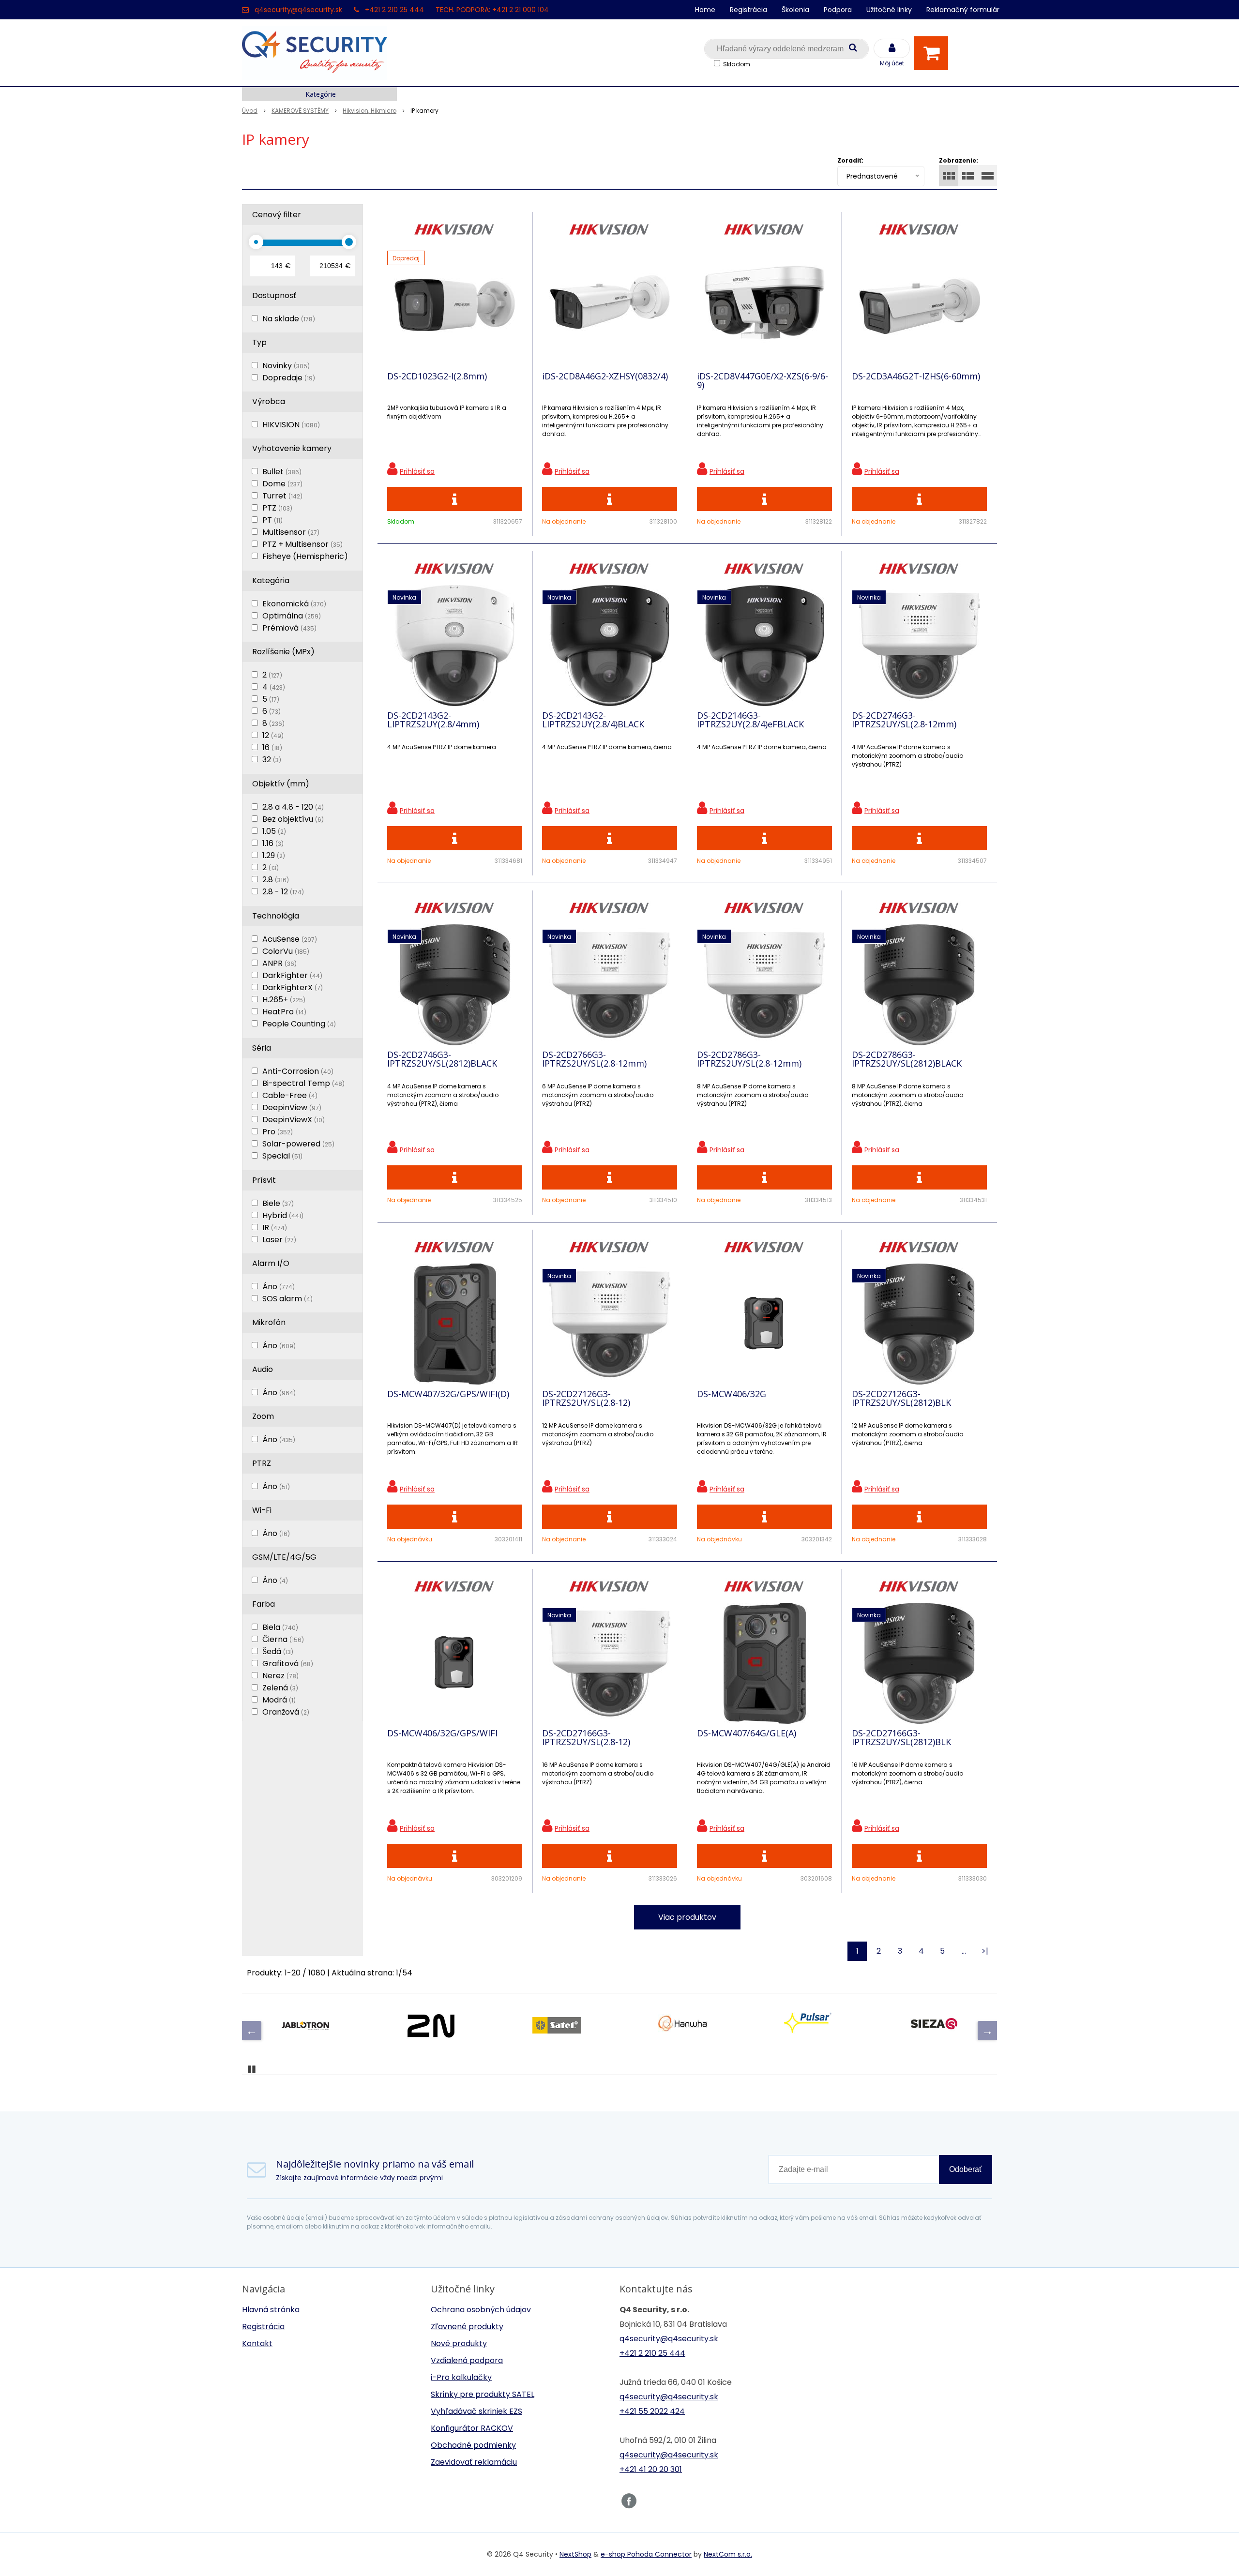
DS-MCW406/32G (732, 1394)
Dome (282, 484)
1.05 (274, 831)
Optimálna (292, 616)
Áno (279, 1287)
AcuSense (290, 939)
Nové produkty (459, 2343)
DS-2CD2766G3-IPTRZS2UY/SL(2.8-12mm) (594, 1059)
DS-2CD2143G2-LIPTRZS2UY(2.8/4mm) (433, 720)
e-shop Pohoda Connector (646, 2554)
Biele (278, 1203)
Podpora (838, 10)
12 (273, 735)
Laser (279, 1240)
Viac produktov (687, 1917)
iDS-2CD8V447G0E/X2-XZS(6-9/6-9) (763, 380)
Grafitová (288, 1664)
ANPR (280, 963)
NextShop (575, 2554)
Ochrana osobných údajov (481, 2310)
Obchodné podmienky (473, 2445)
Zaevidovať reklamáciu (474, 2462)
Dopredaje (289, 378)
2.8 (276, 880)
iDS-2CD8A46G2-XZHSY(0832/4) (605, 376)
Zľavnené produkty (467, 2327)
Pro (278, 1132)
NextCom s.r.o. (728, 2554)
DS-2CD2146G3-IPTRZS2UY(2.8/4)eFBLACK (750, 720)
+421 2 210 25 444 (394, 10)
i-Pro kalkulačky (461, 2377)
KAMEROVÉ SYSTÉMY (300, 111)
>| (985, 1951)
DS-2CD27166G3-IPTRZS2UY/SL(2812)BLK (901, 1737)
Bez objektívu (293, 819)
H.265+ (284, 1000)
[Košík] (934, 53)
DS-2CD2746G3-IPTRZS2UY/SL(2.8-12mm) (904, 720)
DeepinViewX (294, 1120)
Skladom (737, 64)
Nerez (280, 1676)
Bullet (282, 472)
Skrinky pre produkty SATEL (483, 2394)
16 (272, 747)
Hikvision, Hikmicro (370, 111)
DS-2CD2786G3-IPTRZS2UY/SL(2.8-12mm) (749, 1059)
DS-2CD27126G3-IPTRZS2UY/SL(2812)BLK (901, 1398)
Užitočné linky (889, 10)
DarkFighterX (293, 987)
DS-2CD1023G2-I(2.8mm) (437, 376)
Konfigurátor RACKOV (472, 2428)
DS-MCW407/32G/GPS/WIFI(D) (448, 1394)
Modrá (279, 1700)
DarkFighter (292, 975)
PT (272, 520)
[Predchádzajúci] (252, 2031)
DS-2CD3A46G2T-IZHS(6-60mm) (916, 376)
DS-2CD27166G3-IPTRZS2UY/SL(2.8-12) (586, 1737)
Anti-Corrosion (298, 1071)
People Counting (299, 1024)
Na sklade (289, 319)
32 (272, 760)
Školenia (795, 10)
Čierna (283, 1639)
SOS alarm (287, 1299)
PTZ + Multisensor (302, 544)
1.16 (273, 843)
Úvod (250, 111)
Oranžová (286, 1712)
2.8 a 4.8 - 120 (293, 807)
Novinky (286, 366)
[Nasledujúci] (987, 2031)
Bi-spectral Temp (303, 1083)
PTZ (277, 508)
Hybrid (283, 1215)
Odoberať (966, 2169)
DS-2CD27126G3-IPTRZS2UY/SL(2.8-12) (586, 1398)
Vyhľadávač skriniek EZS (476, 2411)
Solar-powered (298, 1144)
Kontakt (257, 2343)
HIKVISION (291, 425)
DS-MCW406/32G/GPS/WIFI (442, 1733)
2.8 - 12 (283, 892)
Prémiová (289, 628)
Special (282, 1156)
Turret (282, 496)
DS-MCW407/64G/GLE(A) (747, 1733)
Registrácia (748, 10)
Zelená (280, 1688)
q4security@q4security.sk (298, 10)
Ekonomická (294, 604)
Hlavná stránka (271, 2310)
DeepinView (292, 1107)
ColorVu (286, 951)
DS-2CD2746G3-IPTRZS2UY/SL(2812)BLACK (442, 1059)
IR (275, 1228)
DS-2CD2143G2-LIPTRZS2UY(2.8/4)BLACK (593, 720)
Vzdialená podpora (467, 2360)
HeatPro (284, 1012)
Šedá (278, 1651)
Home (705, 10)
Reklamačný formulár (963, 10)
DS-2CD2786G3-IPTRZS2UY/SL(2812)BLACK (907, 1059)
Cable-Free (290, 1095)
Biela (280, 1627)
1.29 (274, 855)
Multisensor (291, 532)
